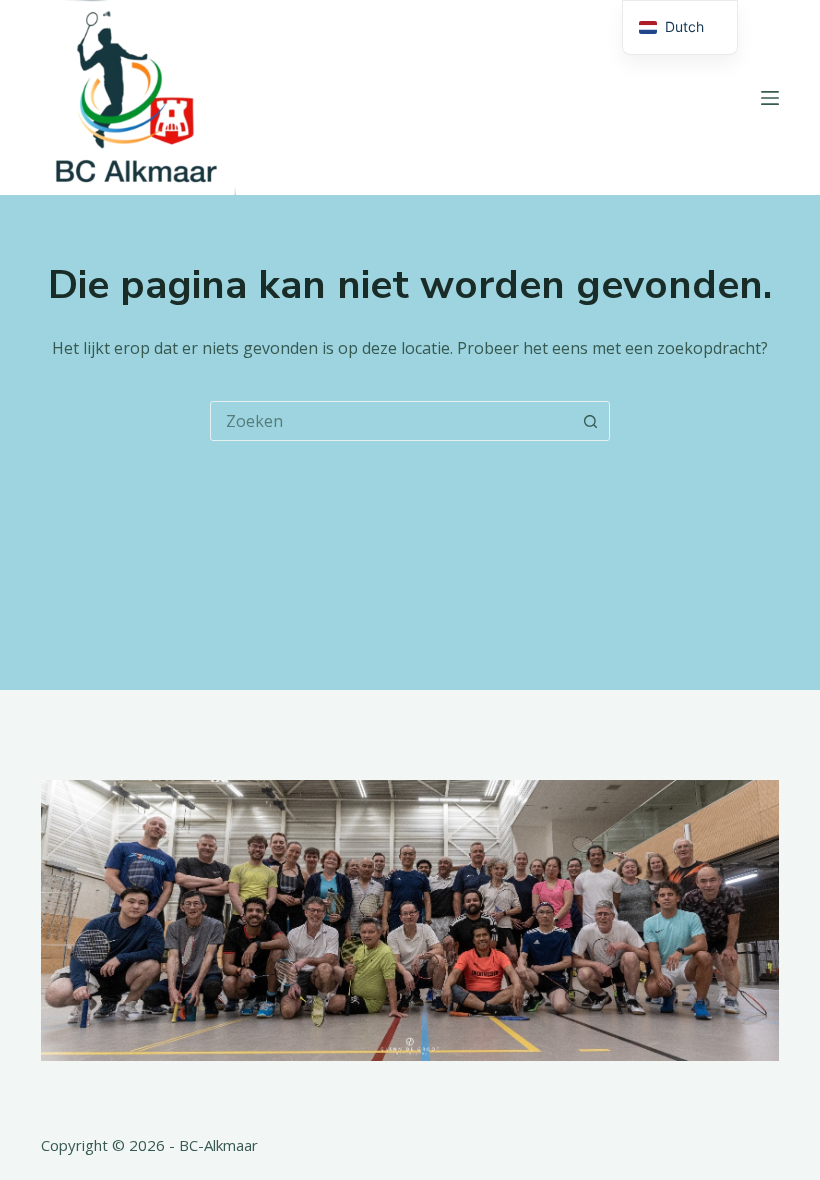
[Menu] (770, 98)
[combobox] (391, 421)
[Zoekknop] (590, 421)
